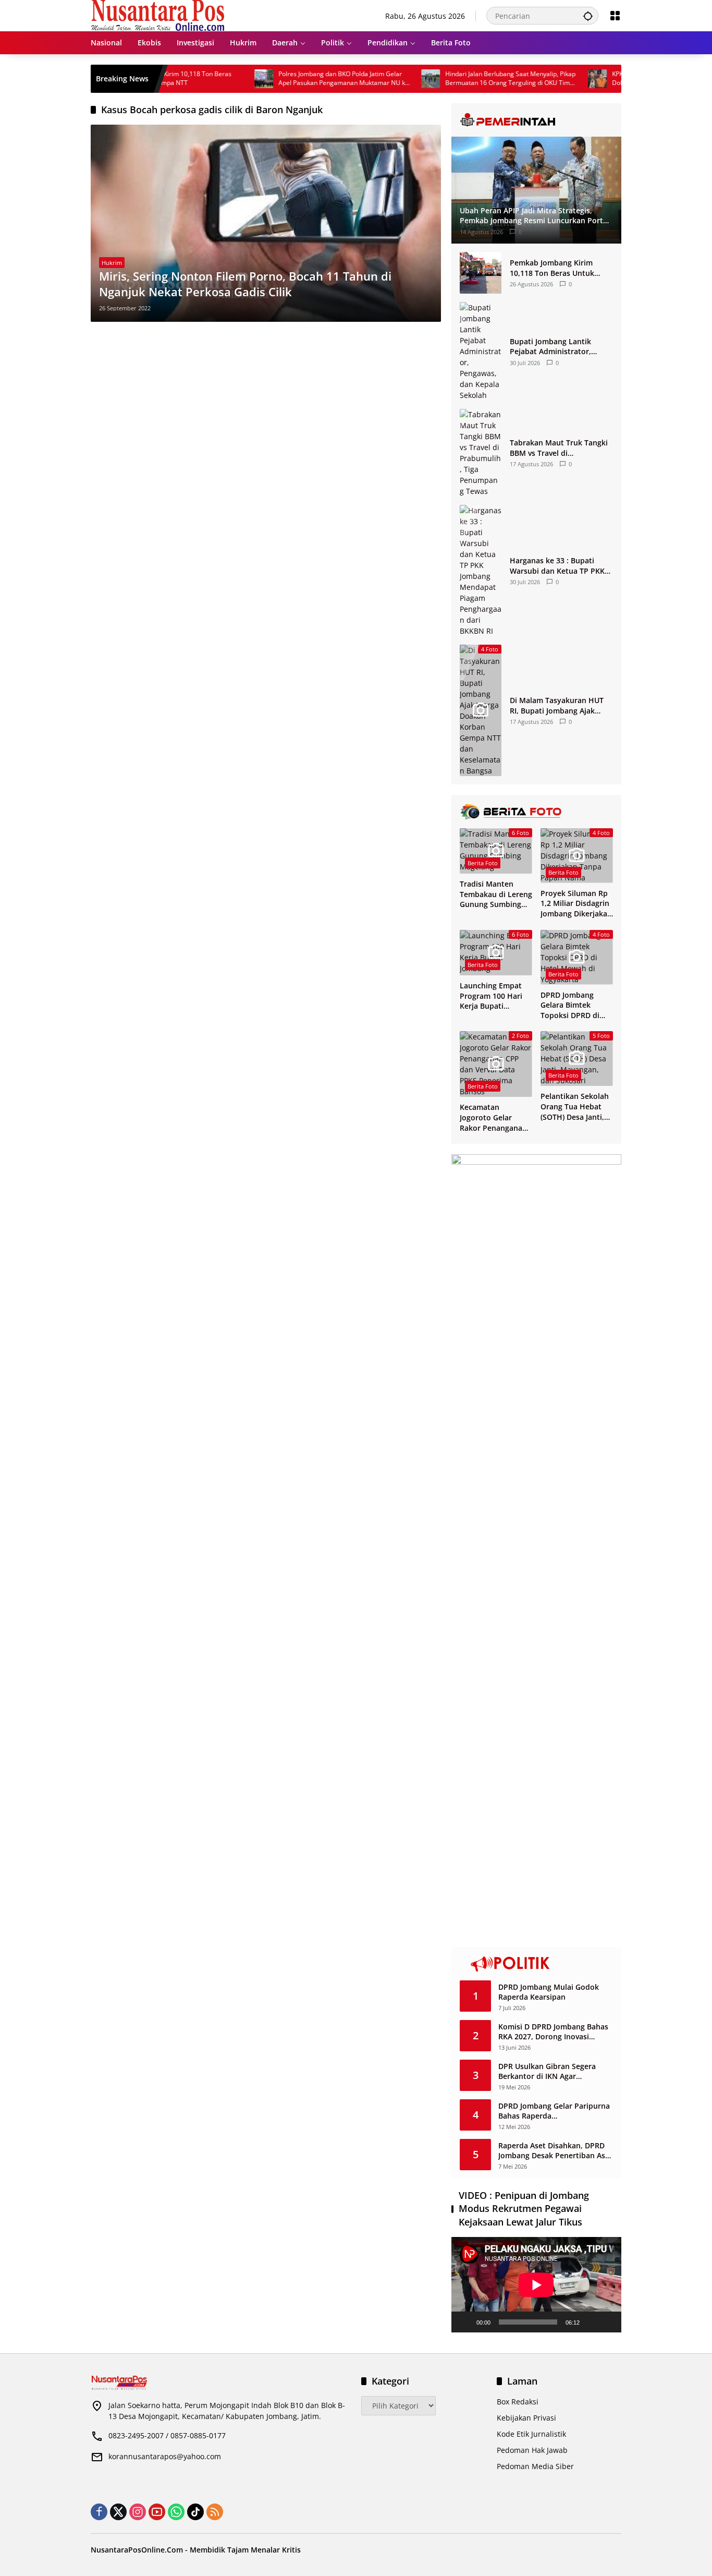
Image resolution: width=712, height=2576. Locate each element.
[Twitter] (118, 2512)
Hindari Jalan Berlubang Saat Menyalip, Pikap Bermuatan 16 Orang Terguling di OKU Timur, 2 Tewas (462, 79)
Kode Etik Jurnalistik (531, 2434)
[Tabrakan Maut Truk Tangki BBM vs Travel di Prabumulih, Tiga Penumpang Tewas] (481, 453)
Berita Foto (483, 863)
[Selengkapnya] (536, 120)
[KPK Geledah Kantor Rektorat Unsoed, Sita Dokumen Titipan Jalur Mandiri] (548, 79)
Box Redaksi (518, 2402)
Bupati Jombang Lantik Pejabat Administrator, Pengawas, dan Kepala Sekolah (550, 347)
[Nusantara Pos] (158, 15)
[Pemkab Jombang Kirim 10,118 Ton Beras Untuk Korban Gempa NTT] (481, 273)
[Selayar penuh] (608, 2322)
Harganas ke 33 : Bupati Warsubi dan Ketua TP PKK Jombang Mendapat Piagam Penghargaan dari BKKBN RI (559, 566)
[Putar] (465, 2322)
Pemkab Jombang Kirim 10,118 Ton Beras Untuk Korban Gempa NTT (552, 268)
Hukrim (112, 263)
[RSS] (215, 2512)
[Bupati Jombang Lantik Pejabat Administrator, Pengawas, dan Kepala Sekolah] (481, 351)
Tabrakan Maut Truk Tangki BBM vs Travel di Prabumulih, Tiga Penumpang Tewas (559, 448)
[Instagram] (138, 2512)
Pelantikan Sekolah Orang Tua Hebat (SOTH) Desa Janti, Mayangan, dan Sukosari (575, 1106)
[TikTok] (195, 2512)
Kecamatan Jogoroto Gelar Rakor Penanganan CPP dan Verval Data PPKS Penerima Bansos (496, 1117)
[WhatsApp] (176, 2512)
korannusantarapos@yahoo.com (165, 2456)
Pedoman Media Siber (535, 2466)
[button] (588, 16)
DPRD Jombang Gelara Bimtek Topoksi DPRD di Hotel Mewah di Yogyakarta (570, 1005)
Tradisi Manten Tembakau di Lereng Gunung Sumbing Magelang (496, 894)
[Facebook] (99, 2512)
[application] (536, 2285)
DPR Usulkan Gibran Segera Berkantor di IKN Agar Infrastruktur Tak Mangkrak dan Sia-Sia (555, 2071)
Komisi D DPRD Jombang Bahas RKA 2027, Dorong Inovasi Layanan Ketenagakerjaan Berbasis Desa (553, 2032)
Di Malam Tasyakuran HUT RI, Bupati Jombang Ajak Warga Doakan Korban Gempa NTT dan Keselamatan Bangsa (557, 705)
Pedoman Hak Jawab (532, 2450)
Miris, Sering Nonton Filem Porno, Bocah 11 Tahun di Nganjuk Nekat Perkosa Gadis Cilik (245, 284)
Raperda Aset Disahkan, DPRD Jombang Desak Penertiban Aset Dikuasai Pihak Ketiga (555, 2151)
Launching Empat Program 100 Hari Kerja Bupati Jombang (491, 996)
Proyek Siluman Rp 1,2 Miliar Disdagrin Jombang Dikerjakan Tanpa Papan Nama (576, 904)
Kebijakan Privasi (526, 2418)
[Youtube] (157, 2512)
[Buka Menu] (615, 16)
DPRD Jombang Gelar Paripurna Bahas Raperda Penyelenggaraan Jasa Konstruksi (554, 2111)
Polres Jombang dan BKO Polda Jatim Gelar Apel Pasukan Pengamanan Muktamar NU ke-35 (295, 79)
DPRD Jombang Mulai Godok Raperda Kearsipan (549, 1992)
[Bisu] (591, 2322)
